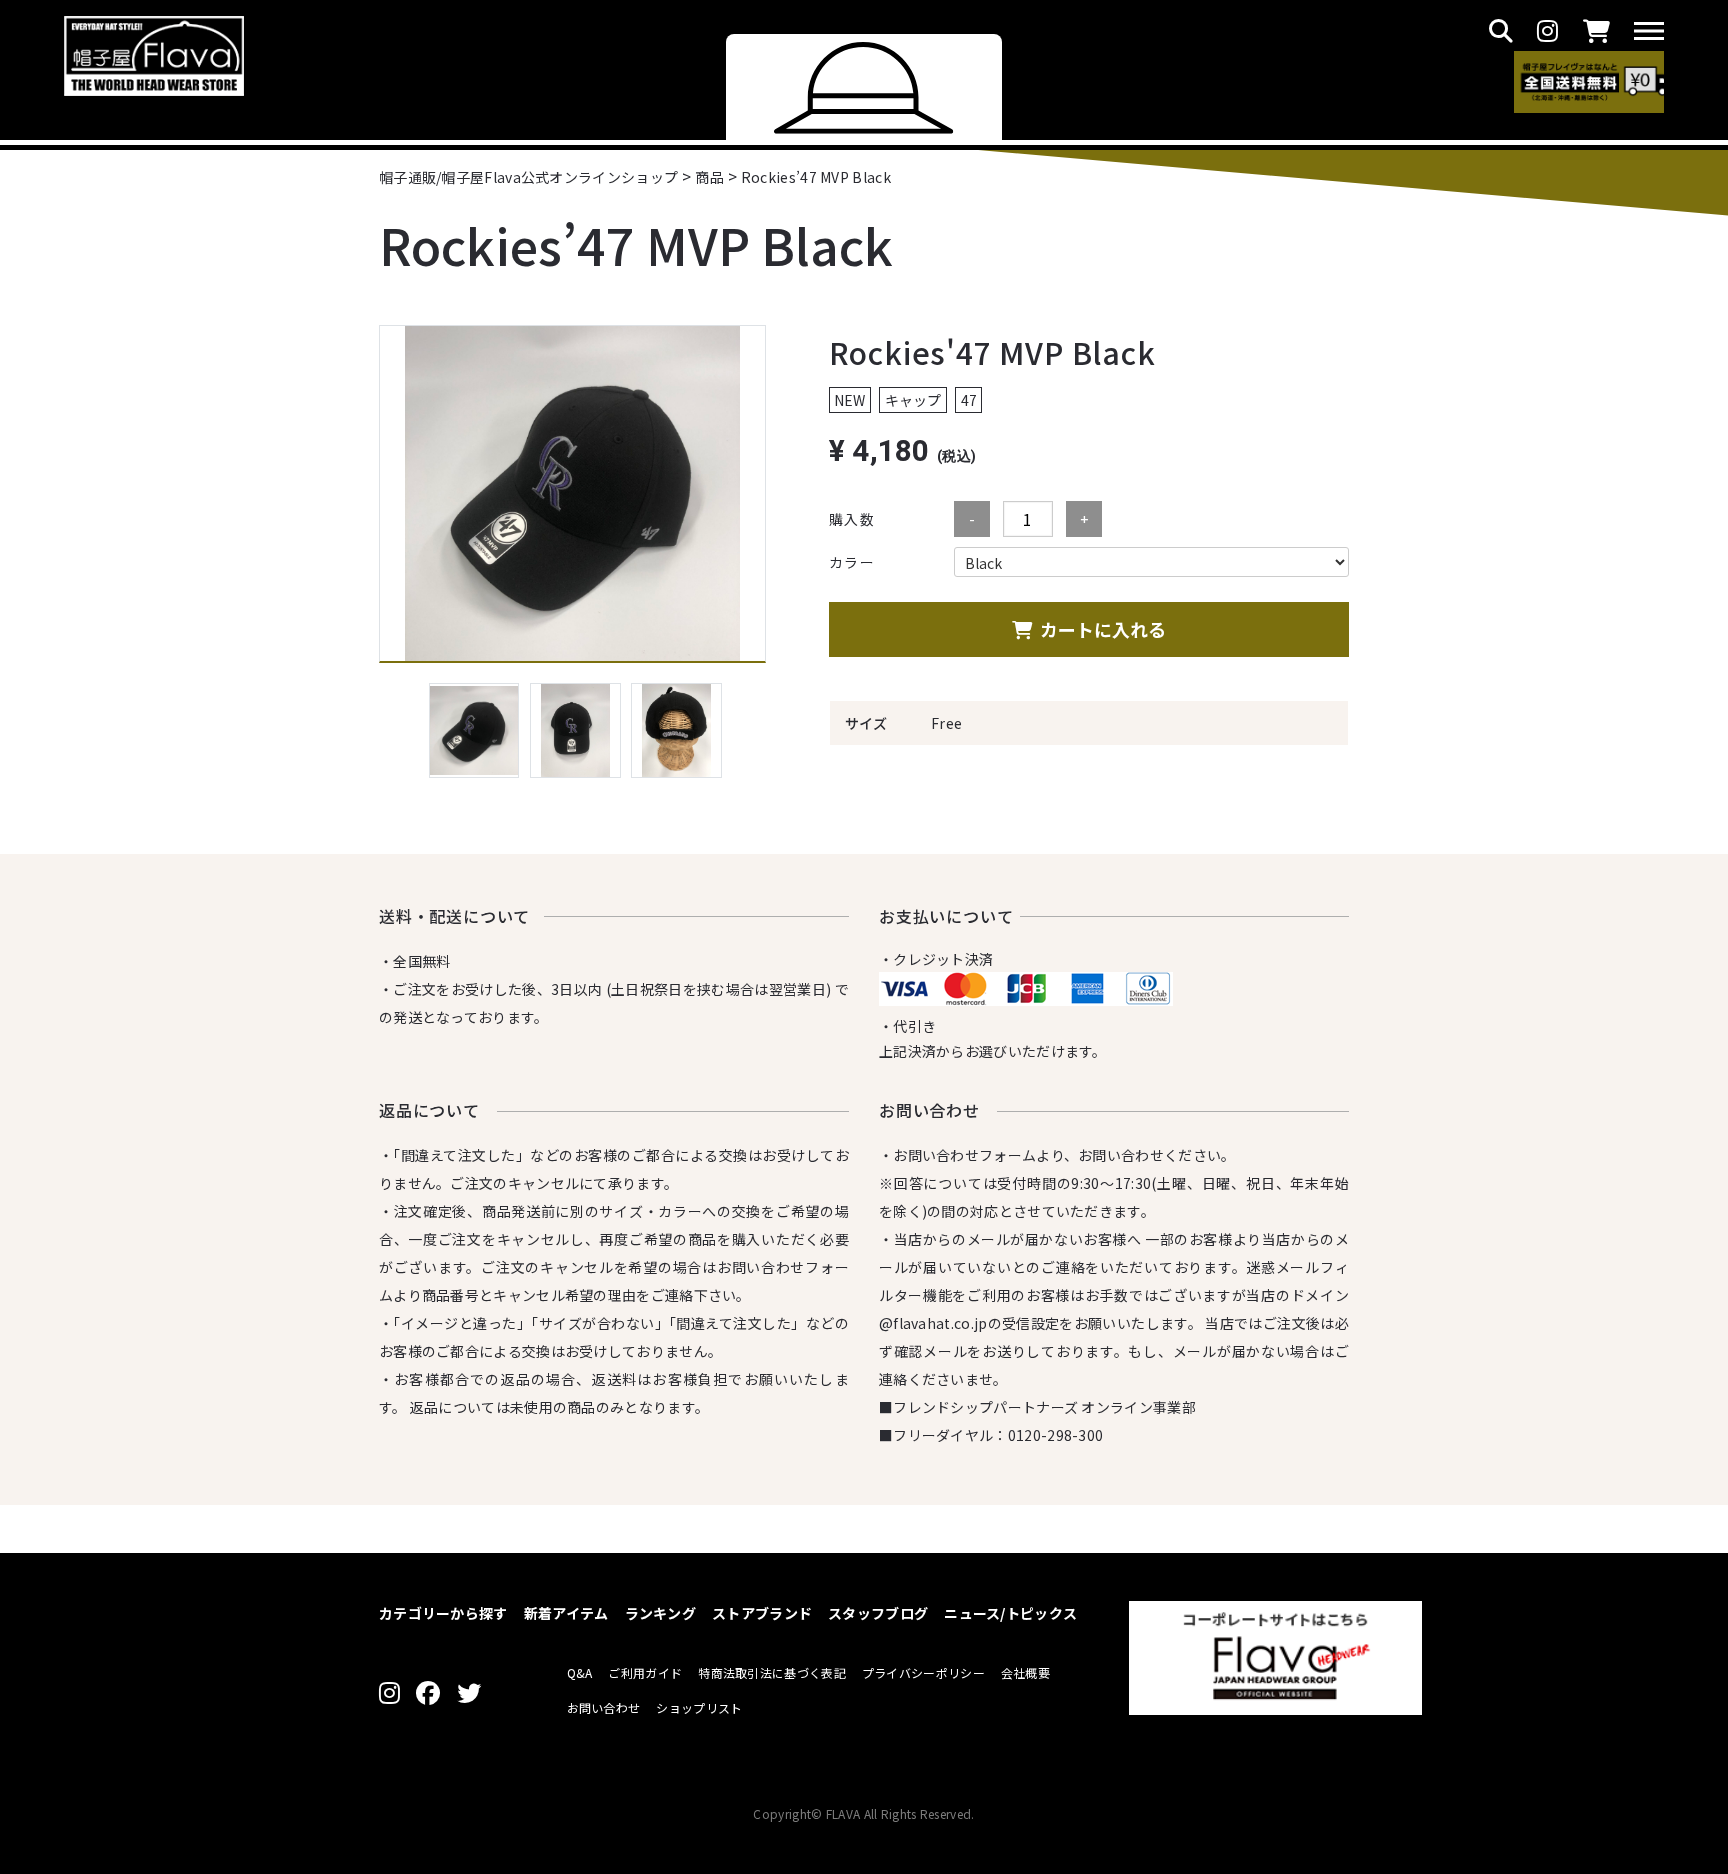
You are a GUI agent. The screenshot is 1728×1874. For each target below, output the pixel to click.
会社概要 (1025, 1672)
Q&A (580, 1672)
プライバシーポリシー (923, 1672)
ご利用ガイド (645, 1672)
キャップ (913, 400)
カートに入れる (1103, 629)
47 (969, 400)
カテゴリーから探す (443, 1613)
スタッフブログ (878, 1613)
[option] (572, 494)
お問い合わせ (604, 1707)
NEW (849, 400)
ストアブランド (762, 1613)
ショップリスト (699, 1707)
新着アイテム (566, 1613)
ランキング (661, 1613)
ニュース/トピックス (1010, 1613)
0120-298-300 (1056, 1435)
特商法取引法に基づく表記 (772, 1672)
